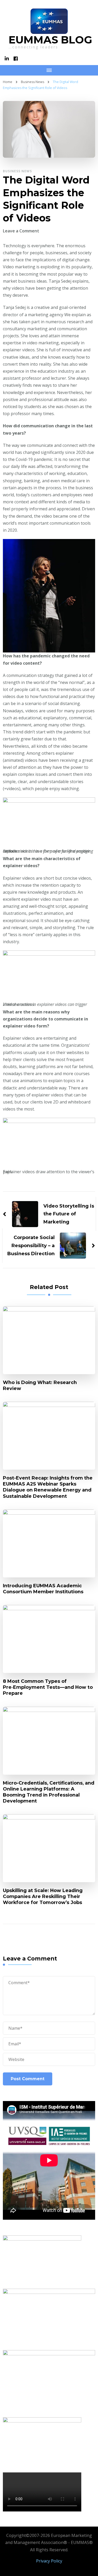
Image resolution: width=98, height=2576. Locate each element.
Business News (17, 171)
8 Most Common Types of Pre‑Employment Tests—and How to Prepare (48, 1687)
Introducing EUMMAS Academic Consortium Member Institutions (43, 1589)
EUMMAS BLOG (50, 40)
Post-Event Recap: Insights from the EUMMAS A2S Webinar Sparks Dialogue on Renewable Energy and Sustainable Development (48, 1487)
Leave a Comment (21, 231)
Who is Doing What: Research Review (40, 1385)
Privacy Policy (49, 2561)
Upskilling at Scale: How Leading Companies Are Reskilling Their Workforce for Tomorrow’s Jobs (43, 1896)
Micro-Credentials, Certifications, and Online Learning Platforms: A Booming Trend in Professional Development (49, 1792)
